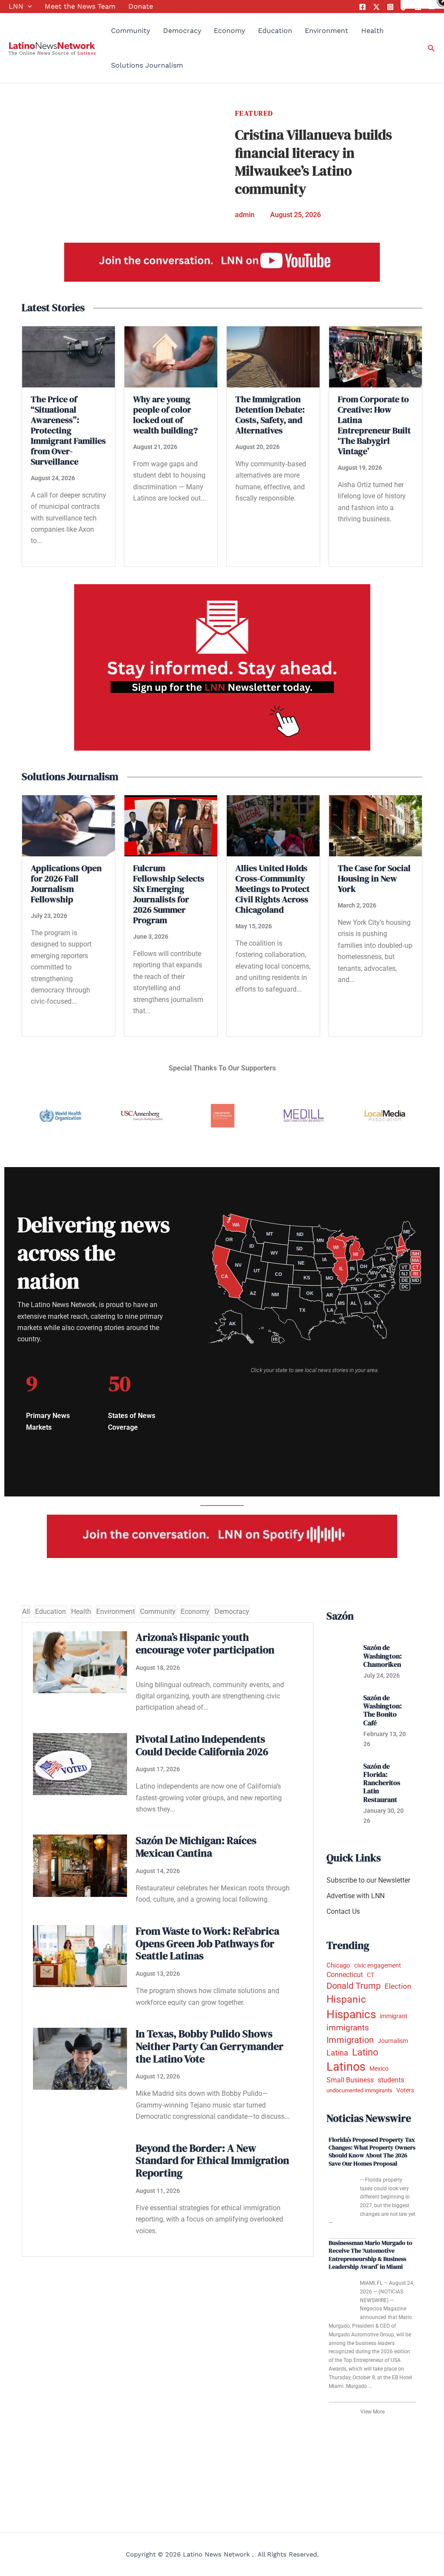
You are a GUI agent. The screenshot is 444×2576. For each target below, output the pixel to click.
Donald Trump (354, 1986)
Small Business (350, 2080)
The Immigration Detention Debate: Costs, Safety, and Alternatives (270, 415)
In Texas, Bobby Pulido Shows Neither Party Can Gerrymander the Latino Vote (210, 2046)
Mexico (379, 2069)
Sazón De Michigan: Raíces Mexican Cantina (196, 1847)
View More (372, 2412)
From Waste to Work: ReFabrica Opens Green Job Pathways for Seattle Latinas (207, 1943)
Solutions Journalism (147, 65)
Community (131, 31)
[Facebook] (362, 7)
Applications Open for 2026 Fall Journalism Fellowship (66, 884)
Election (398, 1986)
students (391, 2080)
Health (372, 31)
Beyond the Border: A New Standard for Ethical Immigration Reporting (212, 2161)
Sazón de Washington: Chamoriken (383, 1656)
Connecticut (345, 1975)
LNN (16, 6)
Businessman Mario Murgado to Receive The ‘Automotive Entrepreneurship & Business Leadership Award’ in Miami (371, 2255)
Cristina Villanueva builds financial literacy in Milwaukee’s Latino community (313, 162)
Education (275, 31)
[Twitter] (376, 7)
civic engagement (378, 1965)
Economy (229, 31)
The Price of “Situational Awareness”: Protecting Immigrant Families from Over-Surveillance (68, 430)
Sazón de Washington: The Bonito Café (383, 1710)
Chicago (338, 1965)
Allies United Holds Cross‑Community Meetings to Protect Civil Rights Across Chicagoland (273, 889)
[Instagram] (390, 7)
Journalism (393, 2041)
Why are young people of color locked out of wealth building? (165, 415)
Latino (365, 2052)
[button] (28, 7)
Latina (337, 2053)
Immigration (350, 2040)
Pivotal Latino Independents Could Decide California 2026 (202, 1745)
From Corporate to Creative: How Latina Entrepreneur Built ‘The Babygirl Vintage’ (374, 425)
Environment (326, 31)
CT (371, 1975)
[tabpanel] (168, 1939)
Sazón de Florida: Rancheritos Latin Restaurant (382, 1783)
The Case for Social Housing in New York (374, 878)
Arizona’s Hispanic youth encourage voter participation (205, 1643)
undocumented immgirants (359, 2090)
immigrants (348, 2028)
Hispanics (351, 2014)
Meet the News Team (80, 6)
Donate (141, 6)
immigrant (394, 2016)
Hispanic (346, 1999)
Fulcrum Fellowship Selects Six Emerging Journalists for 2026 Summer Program (169, 894)
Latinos (346, 2067)
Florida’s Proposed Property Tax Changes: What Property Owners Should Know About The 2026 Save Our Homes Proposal (372, 2152)
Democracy (182, 31)
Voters (405, 2090)
